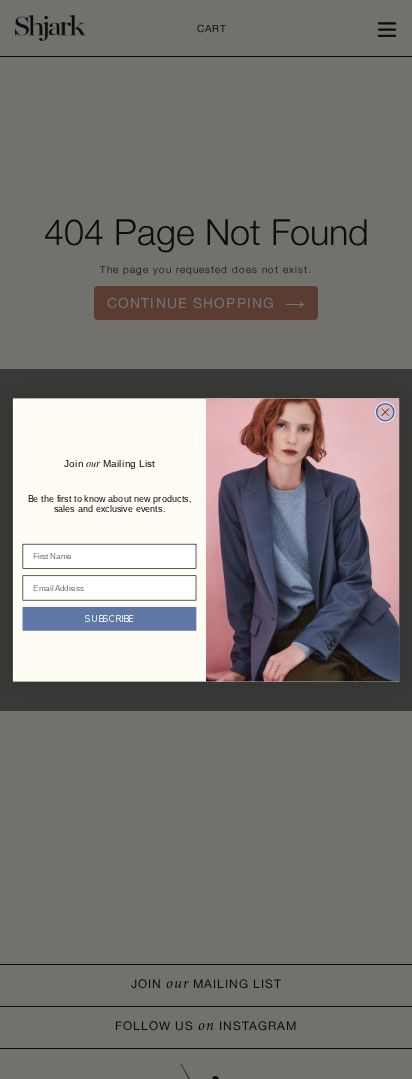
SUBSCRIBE (109, 618)
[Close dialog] (385, 411)
